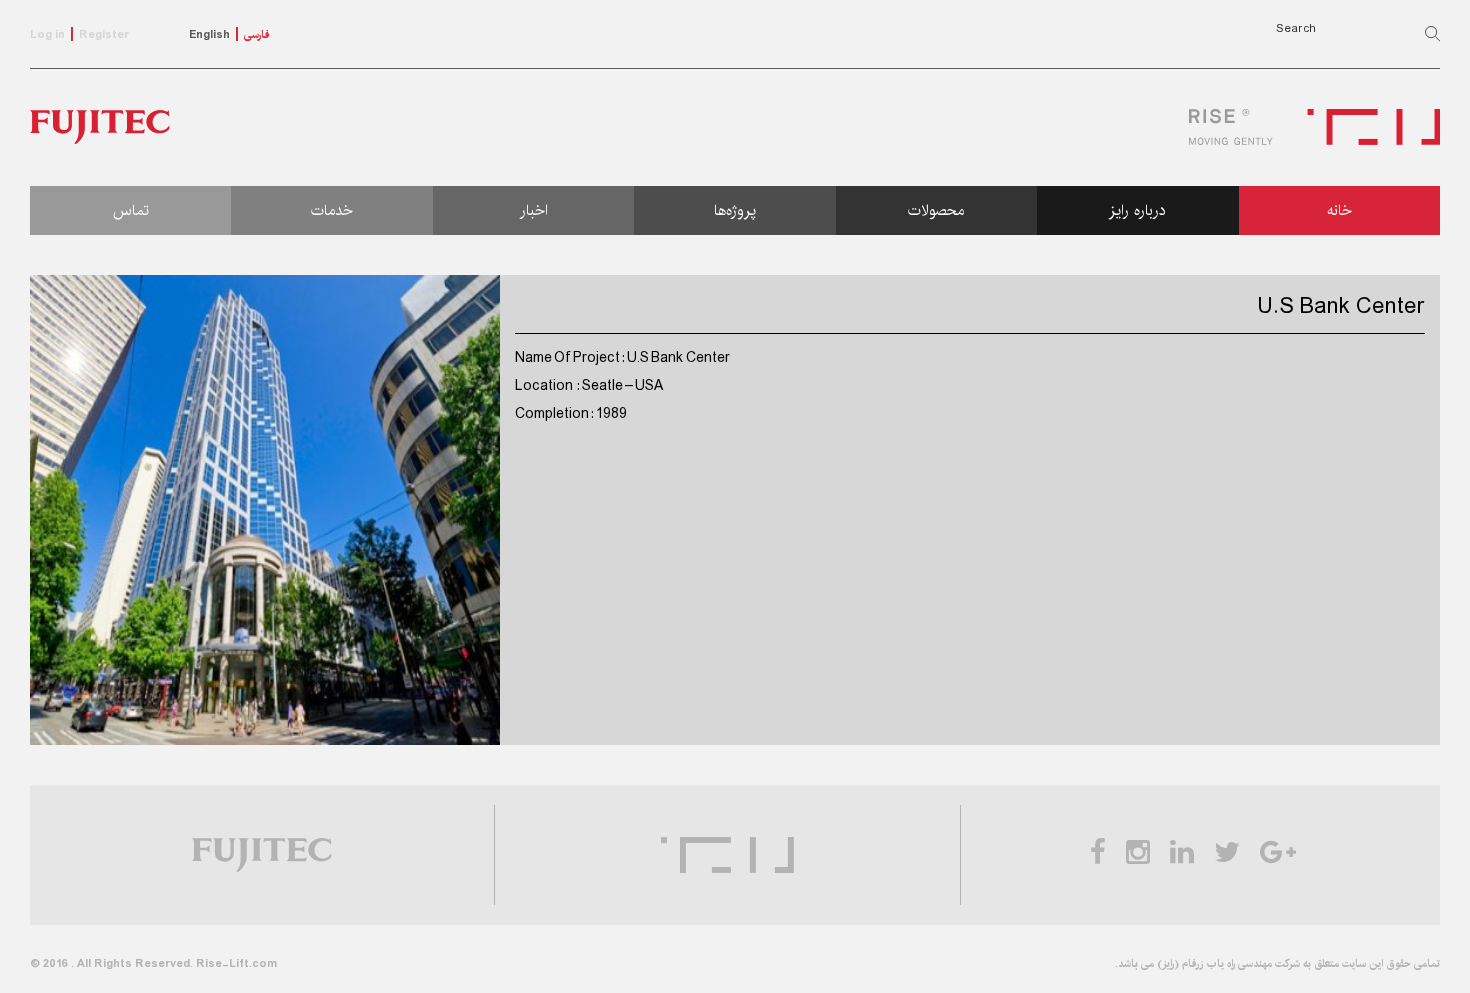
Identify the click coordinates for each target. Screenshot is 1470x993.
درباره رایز (1137, 210)
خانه (1339, 210)
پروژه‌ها (735, 210)
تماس (131, 210)
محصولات (936, 210)
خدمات (332, 210)
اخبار (534, 210)
